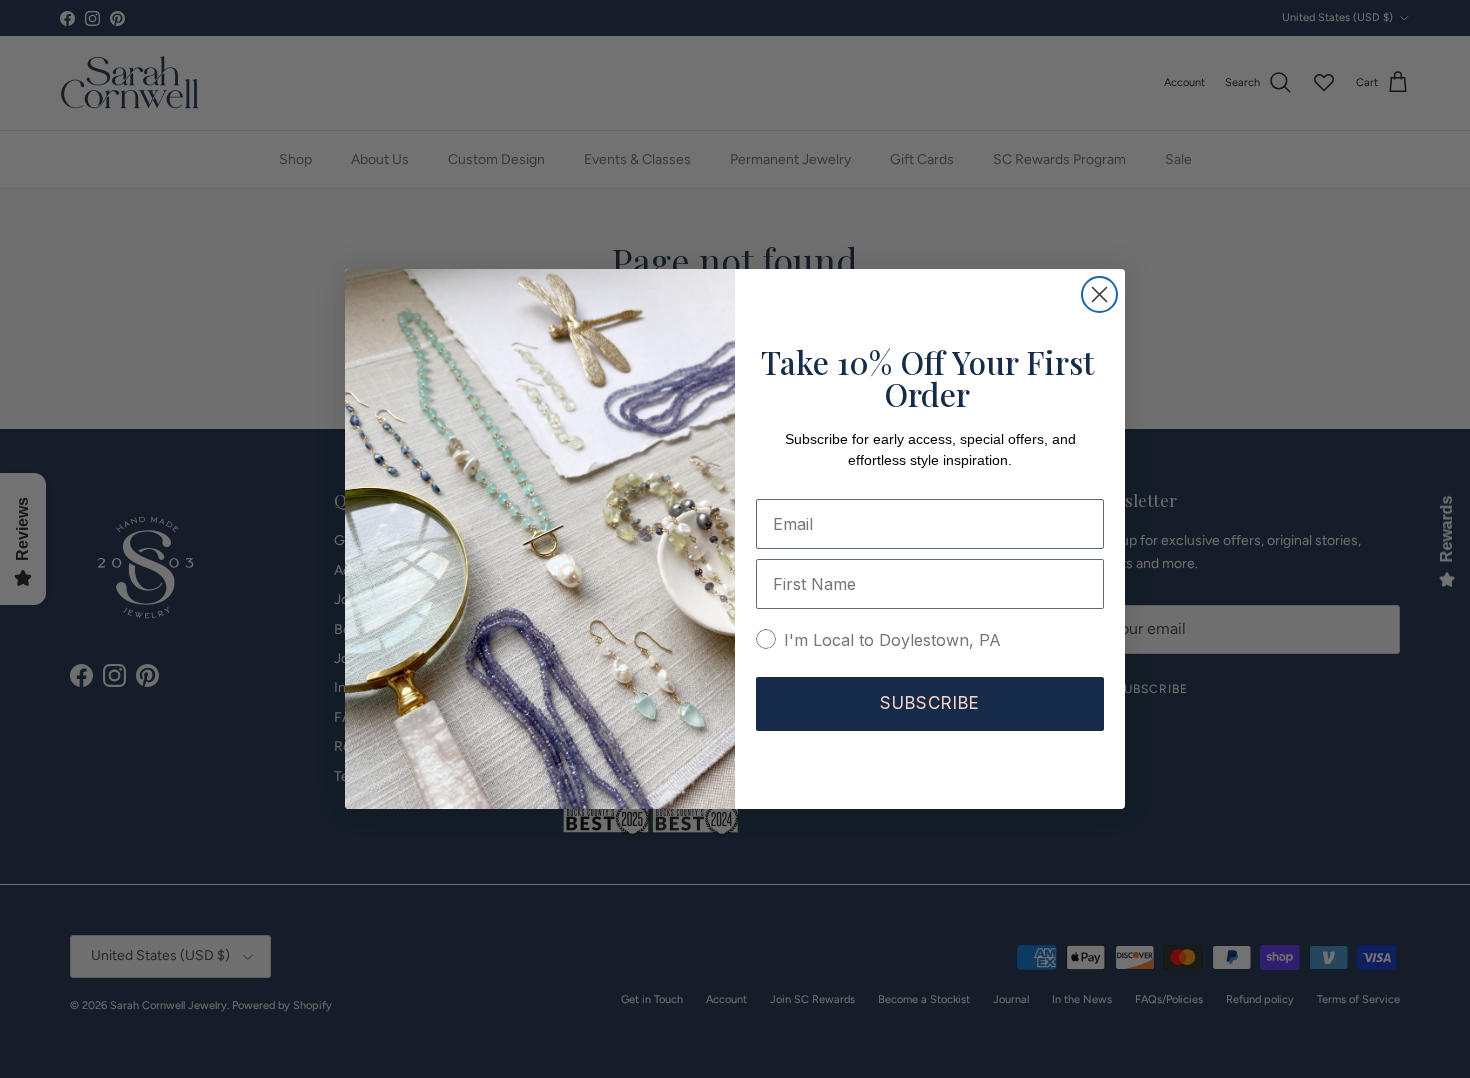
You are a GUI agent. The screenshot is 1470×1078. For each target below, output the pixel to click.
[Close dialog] (1099, 294)
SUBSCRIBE (930, 703)
